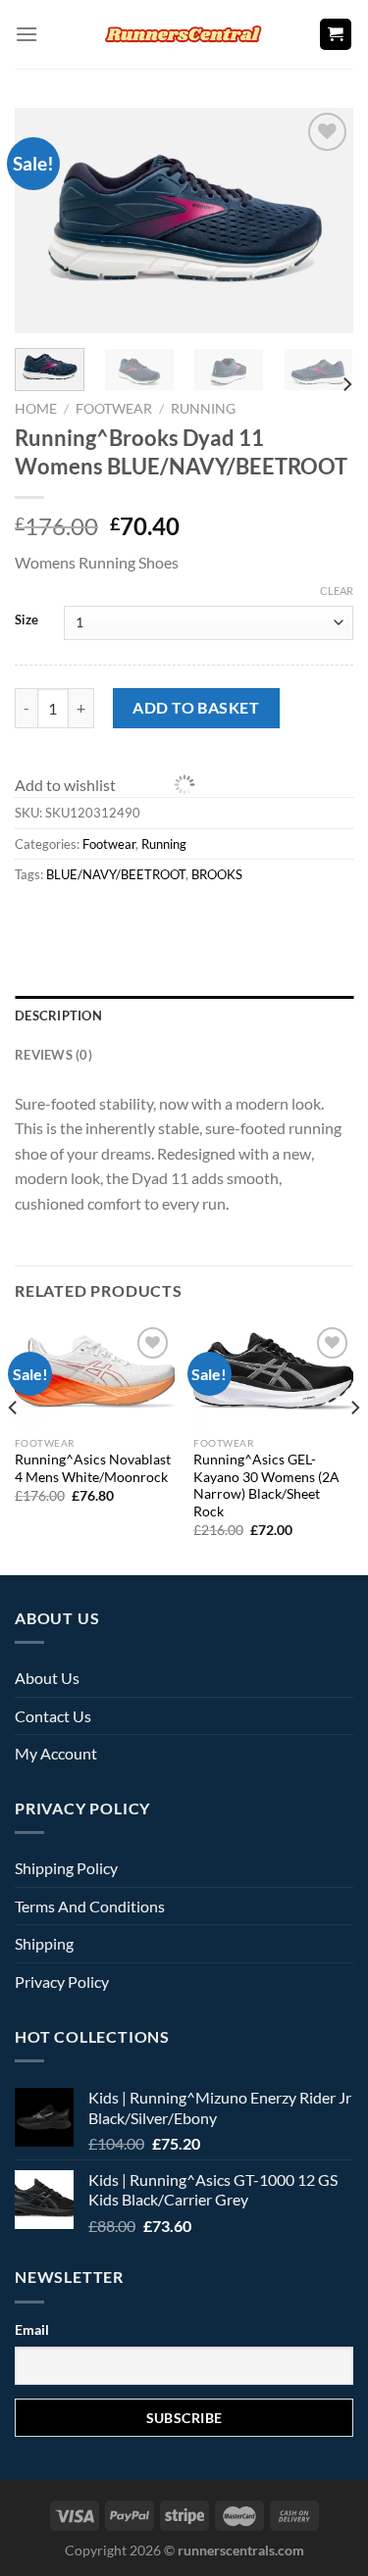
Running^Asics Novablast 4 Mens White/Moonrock (93, 1468)
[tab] (184, 1016)
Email (32, 2329)
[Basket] (336, 35)
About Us (47, 1678)
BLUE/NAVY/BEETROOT (116, 874)
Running (203, 409)
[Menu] (26, 34)
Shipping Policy (66, 1868)
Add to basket (196, 707)
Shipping (44, 1943)
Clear (337, 591)
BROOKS (217, 874)
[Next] (346, 384)
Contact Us (53, 1716)
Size (26, 619)
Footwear (114, 409)
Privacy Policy (62, 1982)
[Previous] (14, 1447)
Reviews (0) (53, 1055)
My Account (56, 1753)
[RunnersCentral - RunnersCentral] (184, 34)
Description (58, 1016)
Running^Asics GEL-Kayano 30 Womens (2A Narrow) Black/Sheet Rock (266, 1486)
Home (36, 409)
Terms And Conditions (90, 1906)
